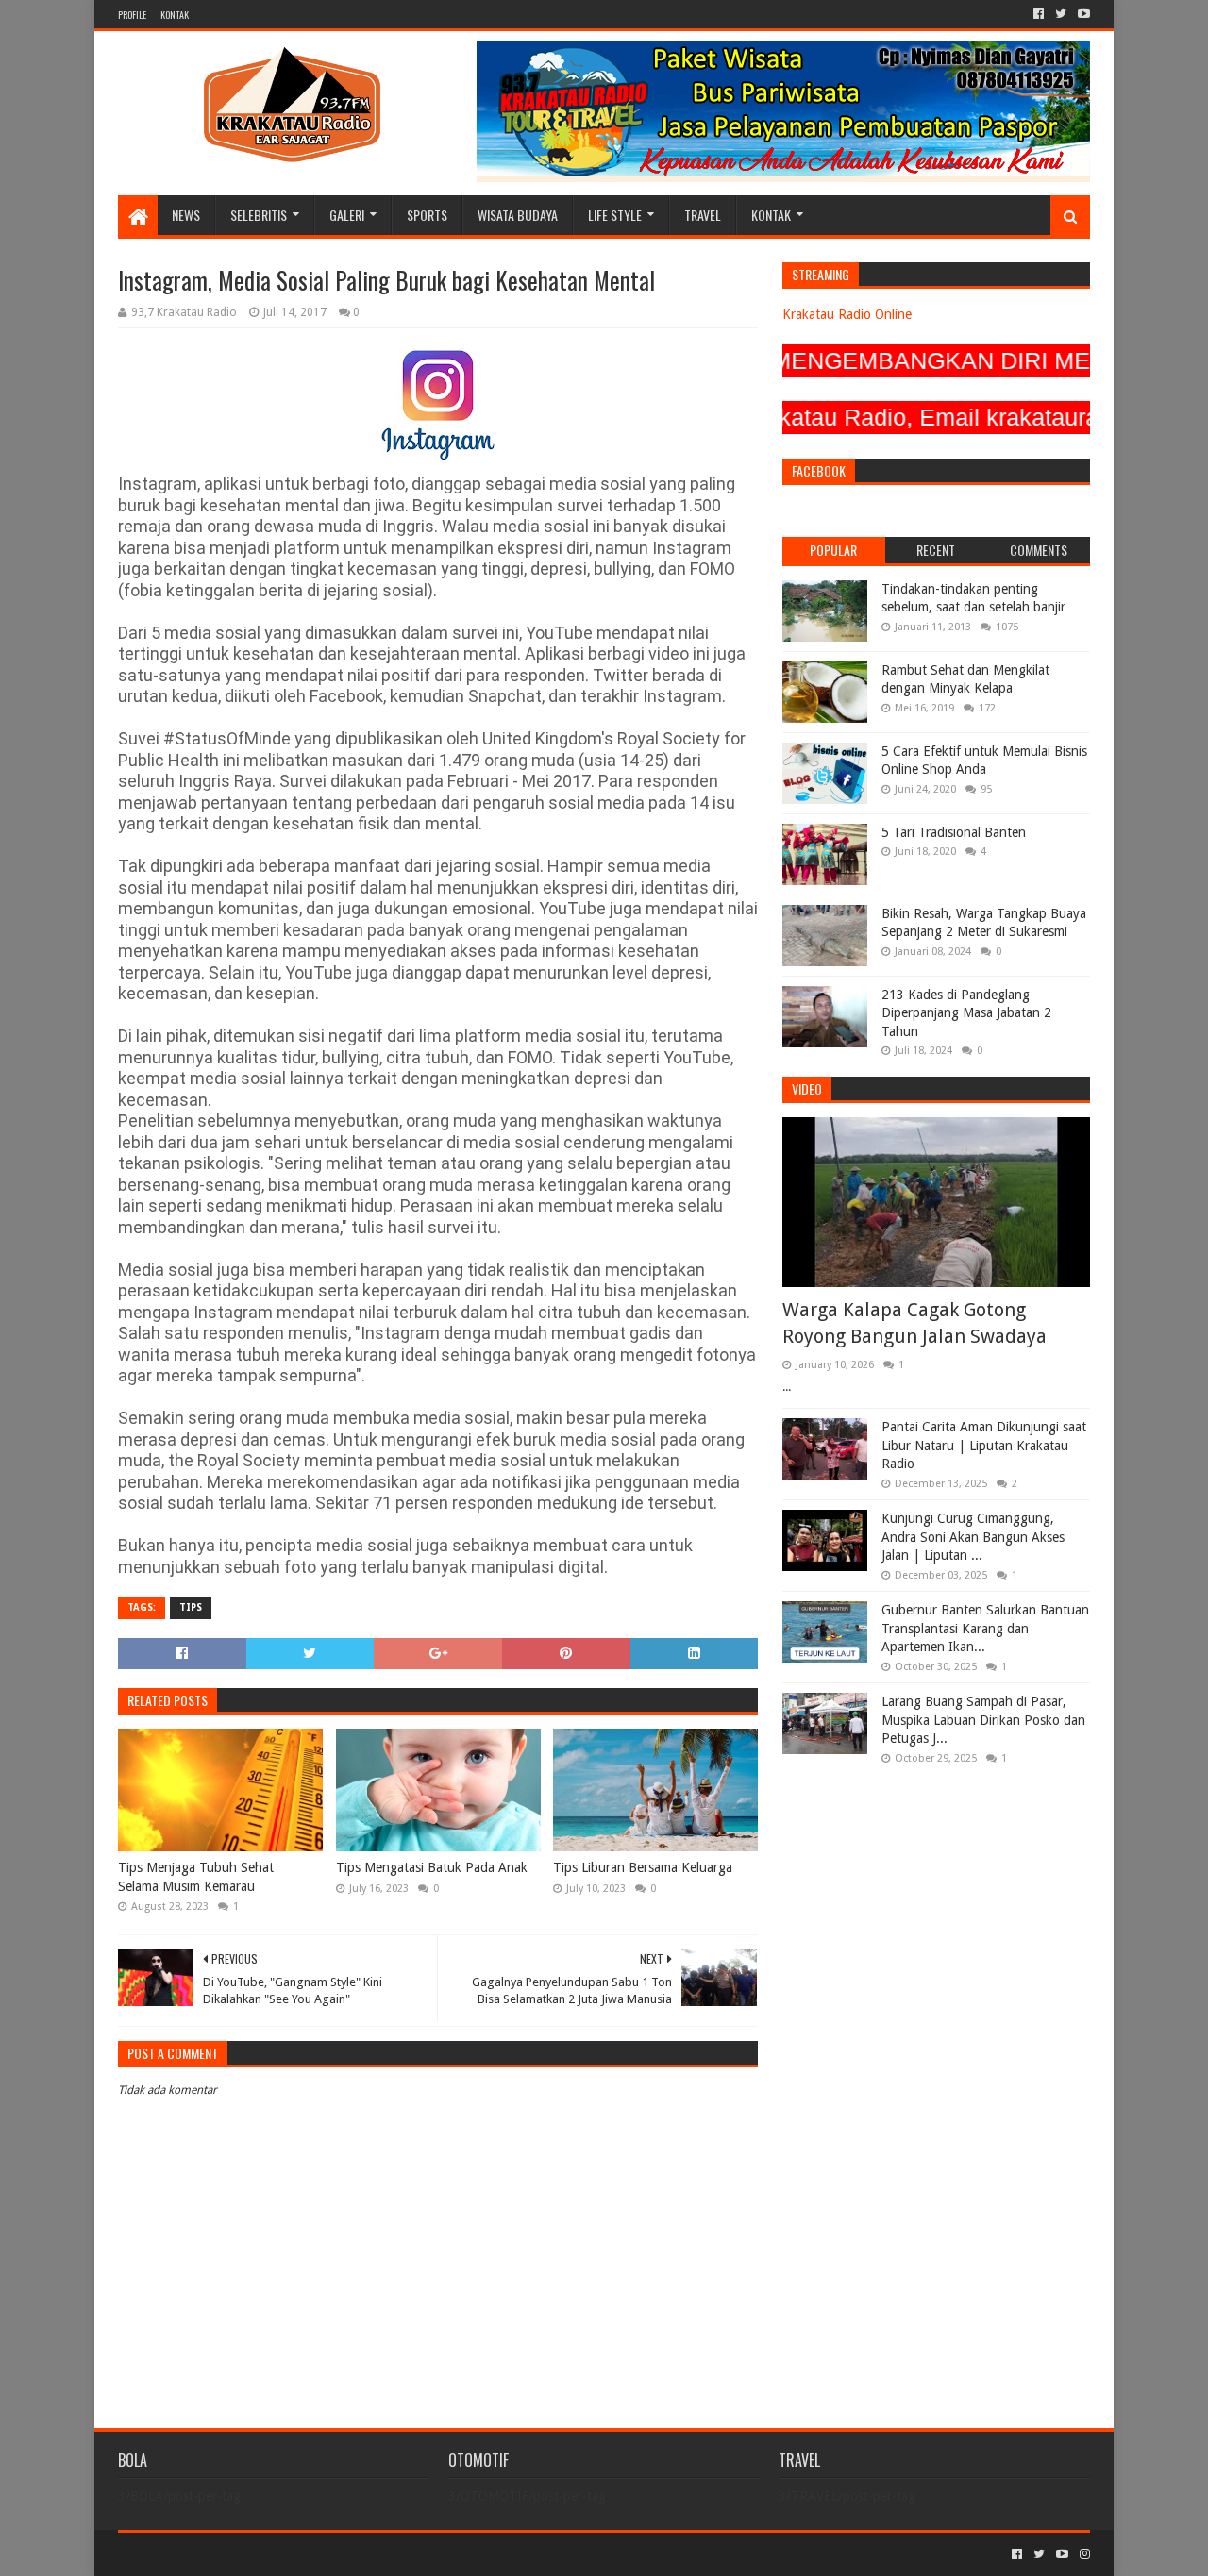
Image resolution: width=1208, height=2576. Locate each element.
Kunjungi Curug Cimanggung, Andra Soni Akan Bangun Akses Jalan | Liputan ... (973, 1537)
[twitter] (1061, 14)
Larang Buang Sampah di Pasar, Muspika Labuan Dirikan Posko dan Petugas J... (983, 1720)
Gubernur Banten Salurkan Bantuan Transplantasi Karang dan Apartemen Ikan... (985, 1628)
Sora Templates (223, 2554)
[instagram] (1083, 2554)
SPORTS (427, 215)
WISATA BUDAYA (518, 215)
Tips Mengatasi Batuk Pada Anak (432, 1867)
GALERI (347, 215)
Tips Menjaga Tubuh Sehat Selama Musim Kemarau (196, 1877)
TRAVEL (703, 215)
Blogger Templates (331, 2554)
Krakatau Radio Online (847, 314)
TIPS (191, 1607)
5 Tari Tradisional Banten (954, 832)
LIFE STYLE (615, 215)
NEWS (186, 215)
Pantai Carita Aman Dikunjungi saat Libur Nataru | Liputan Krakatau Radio (984, 1445)
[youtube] (1082, 14)
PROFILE (132, 15)
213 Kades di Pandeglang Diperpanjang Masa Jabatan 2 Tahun (966, 1013)
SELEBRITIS (259, 215)
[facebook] (1039, 14)
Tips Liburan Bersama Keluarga (643, 1867)
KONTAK (175, 15)
